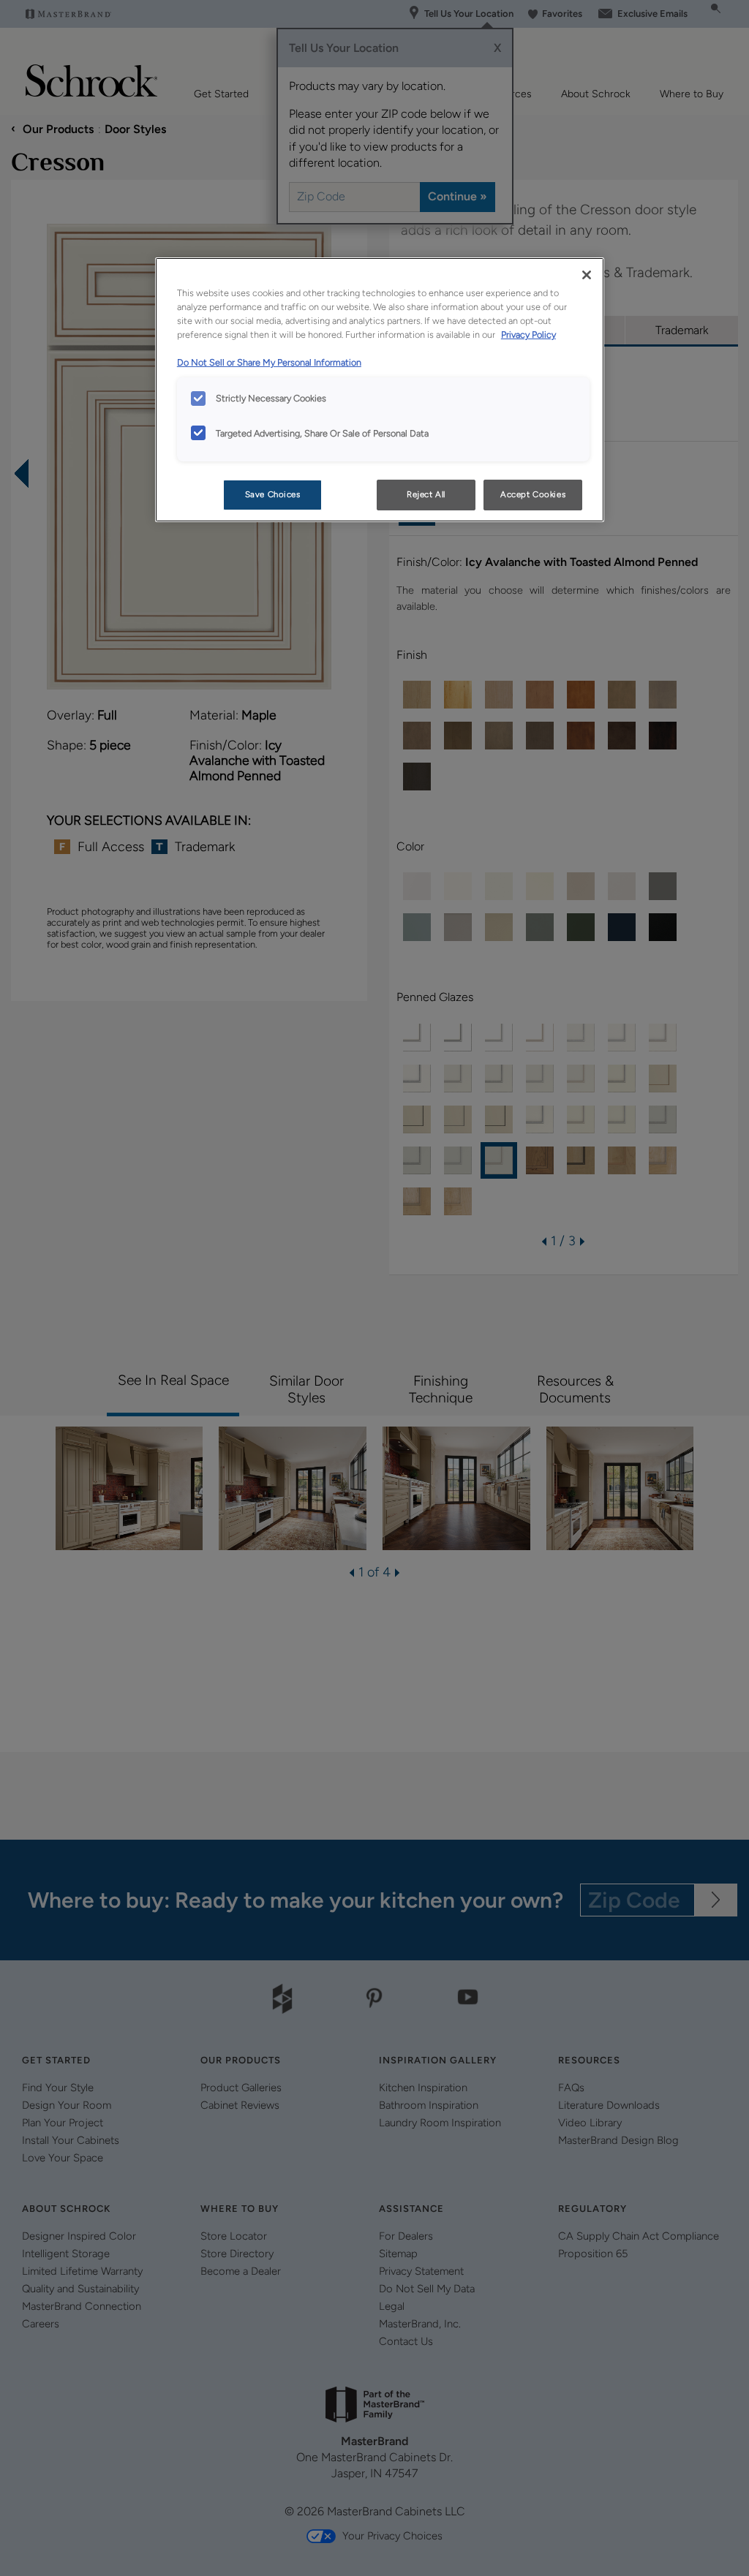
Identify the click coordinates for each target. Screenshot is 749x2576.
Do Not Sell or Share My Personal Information (269, 362)
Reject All (426, 494)
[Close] (587, 275)
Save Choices (273, 494)
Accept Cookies (533, 494)
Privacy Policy (528, 335)
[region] (380, 390)
